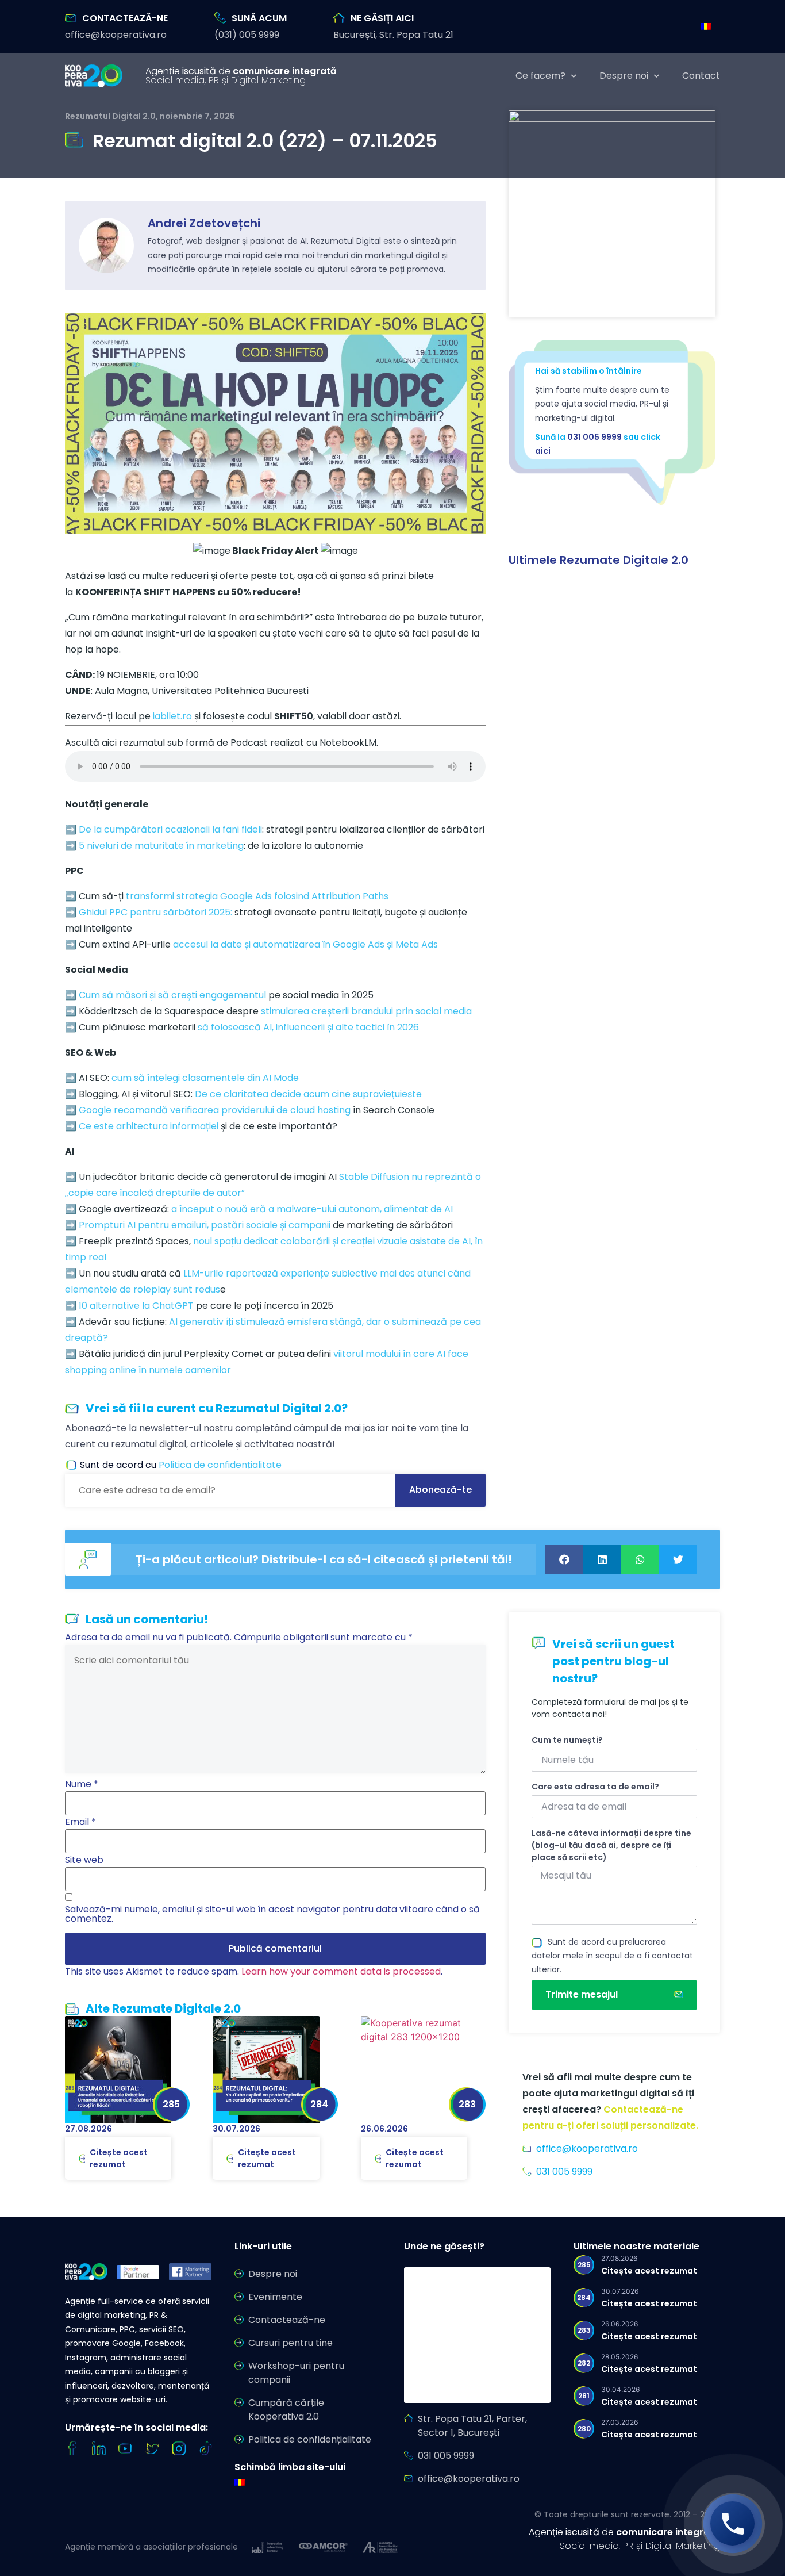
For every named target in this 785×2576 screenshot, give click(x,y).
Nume (82, 1784)
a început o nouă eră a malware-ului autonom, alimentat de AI (312, 1209)
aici (543, 451)
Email (80, 1822)
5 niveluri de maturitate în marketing (161, 846)
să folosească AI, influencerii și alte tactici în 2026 (308, 1027)
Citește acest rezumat (119, 2158)
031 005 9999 (594, 437)
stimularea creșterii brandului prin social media (366, 1011)
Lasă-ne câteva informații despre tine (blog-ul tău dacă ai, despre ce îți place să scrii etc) (611, 1845)
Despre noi (624, 76)
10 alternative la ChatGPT (136, 1306)
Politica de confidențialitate (220, 1465)
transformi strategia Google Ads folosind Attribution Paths (257, 896)
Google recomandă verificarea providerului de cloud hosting (215, 1110)
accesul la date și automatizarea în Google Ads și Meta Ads (305, 944)
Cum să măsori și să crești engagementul (172, 995)
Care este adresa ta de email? (595, 1787)
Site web (84, 1860)
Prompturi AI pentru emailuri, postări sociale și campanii (205, 1225)
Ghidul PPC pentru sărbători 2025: (155, 912)
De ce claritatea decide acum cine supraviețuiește (308, 1094)
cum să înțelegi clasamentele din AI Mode (205, 1078)
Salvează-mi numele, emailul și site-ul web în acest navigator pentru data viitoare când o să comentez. (272, 1914)
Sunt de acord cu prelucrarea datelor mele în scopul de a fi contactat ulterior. (612, 1956)
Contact (701, 76)
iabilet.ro (172, 716)
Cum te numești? (567, 1740)
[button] (116, 35)
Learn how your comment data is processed (341, 1971)
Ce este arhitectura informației (149, 1126)
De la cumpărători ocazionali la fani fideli (170, 829)
